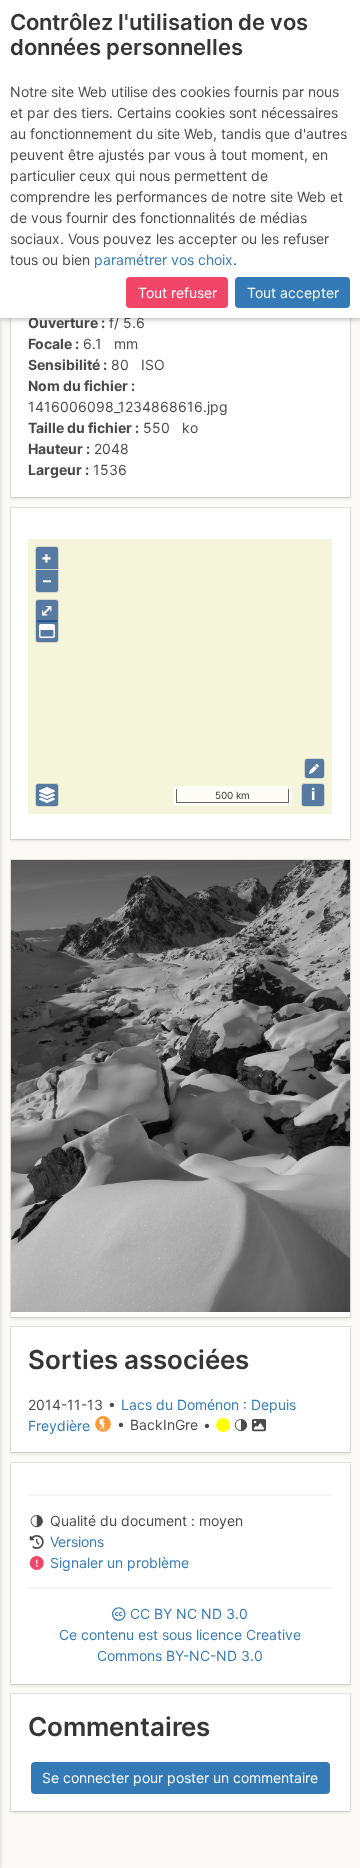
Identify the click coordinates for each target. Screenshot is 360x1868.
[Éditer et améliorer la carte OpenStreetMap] (314, 768)
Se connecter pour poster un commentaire (180, 1777)
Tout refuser (177, 292)
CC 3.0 (180, 1634)
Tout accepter (293, 292)
